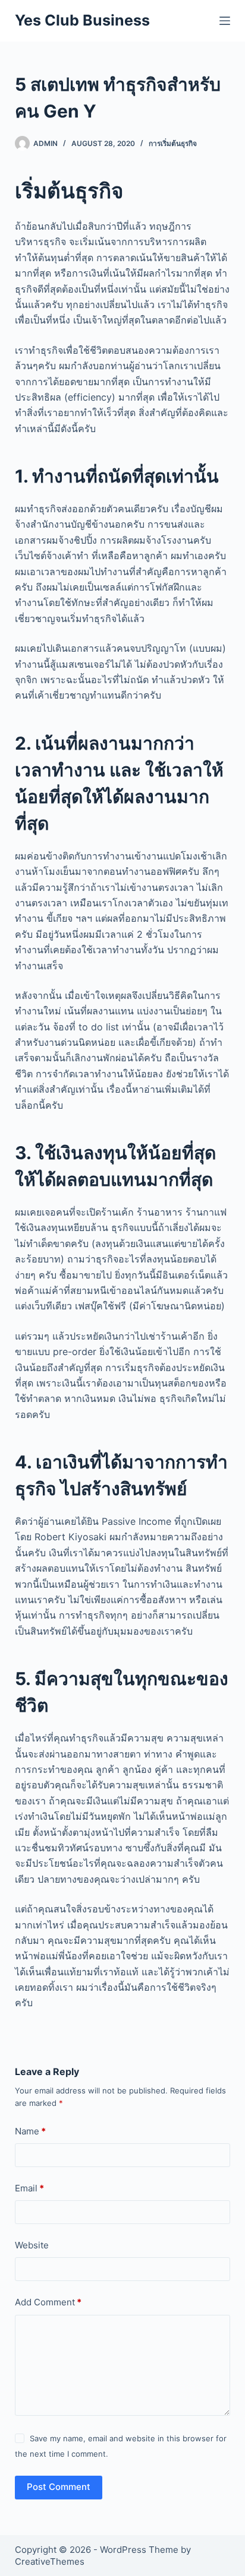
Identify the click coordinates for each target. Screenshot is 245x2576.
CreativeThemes (50, 2561)
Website (32, 2245)
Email (29, 2188)
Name (30, 2131)
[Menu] (225, 21)
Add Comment (48, 2302)
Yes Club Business (82, 20)
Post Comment (59, 2487)
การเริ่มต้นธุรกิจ (173, 143)
